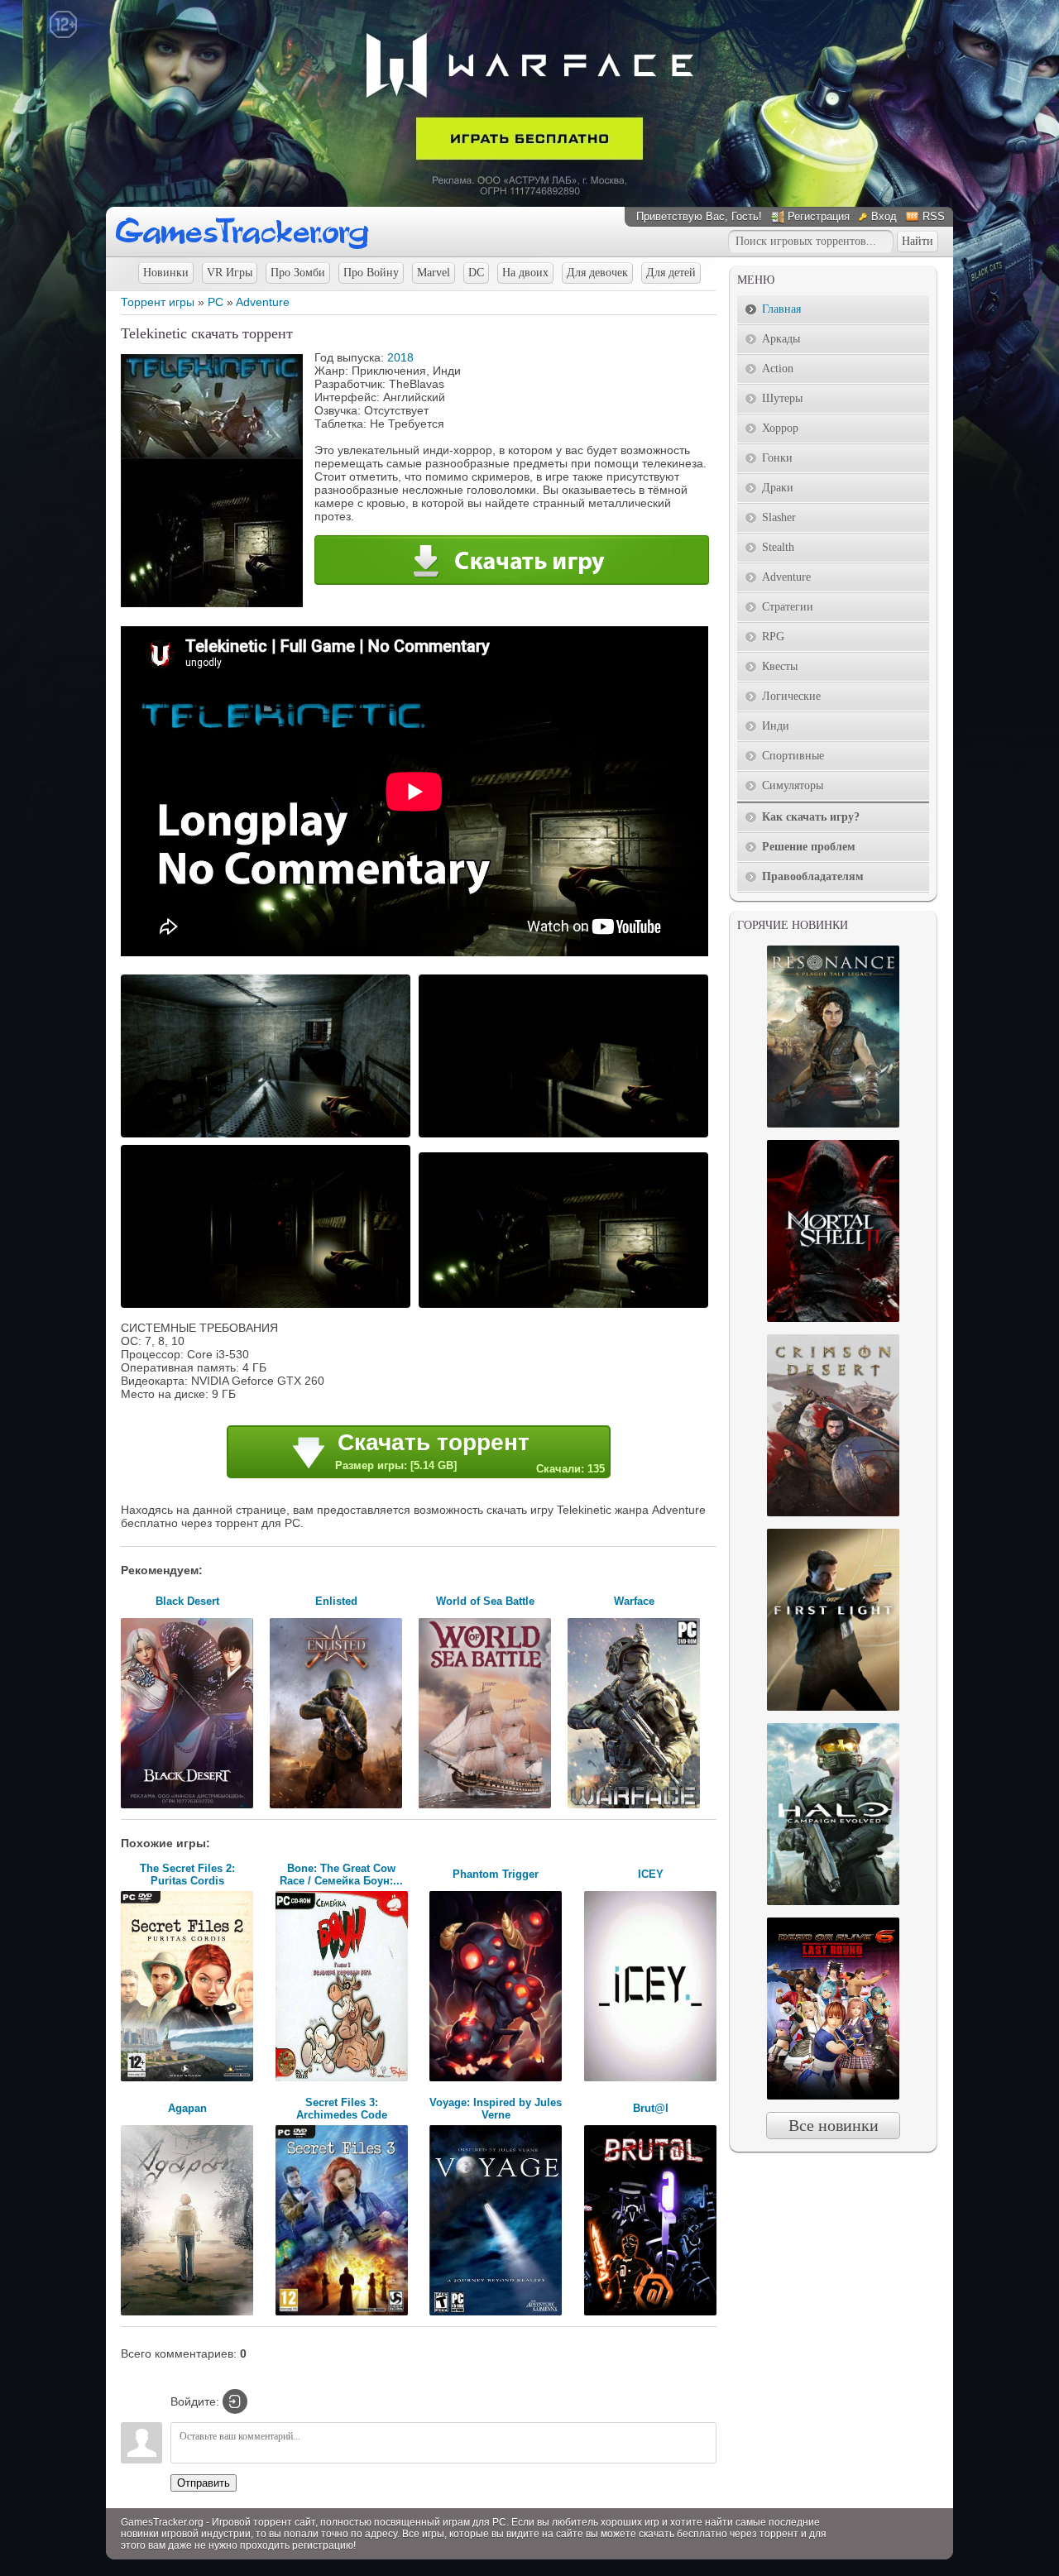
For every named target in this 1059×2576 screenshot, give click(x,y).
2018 (400, 357)
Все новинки (834, 2125)
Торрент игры (158, 302)
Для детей (671, 273)
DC (476, 273)
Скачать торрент (470, 1452)
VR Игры (230, 273)
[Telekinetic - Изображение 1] (268, 1136)
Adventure (263, 302)
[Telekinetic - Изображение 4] (566, 1306)
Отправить (204, 2483)
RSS (934, 216)
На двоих (525, 273)
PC (216, 302)
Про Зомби (298, 273)
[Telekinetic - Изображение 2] (566, 1136)
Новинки (166, 273)
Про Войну (371, 273)
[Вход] (235, 2401)
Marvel (434, 273)
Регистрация (819, 216)
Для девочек (597, 273)
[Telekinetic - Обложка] (212, 603)
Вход (884, 216)
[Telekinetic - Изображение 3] (268, 1306)
